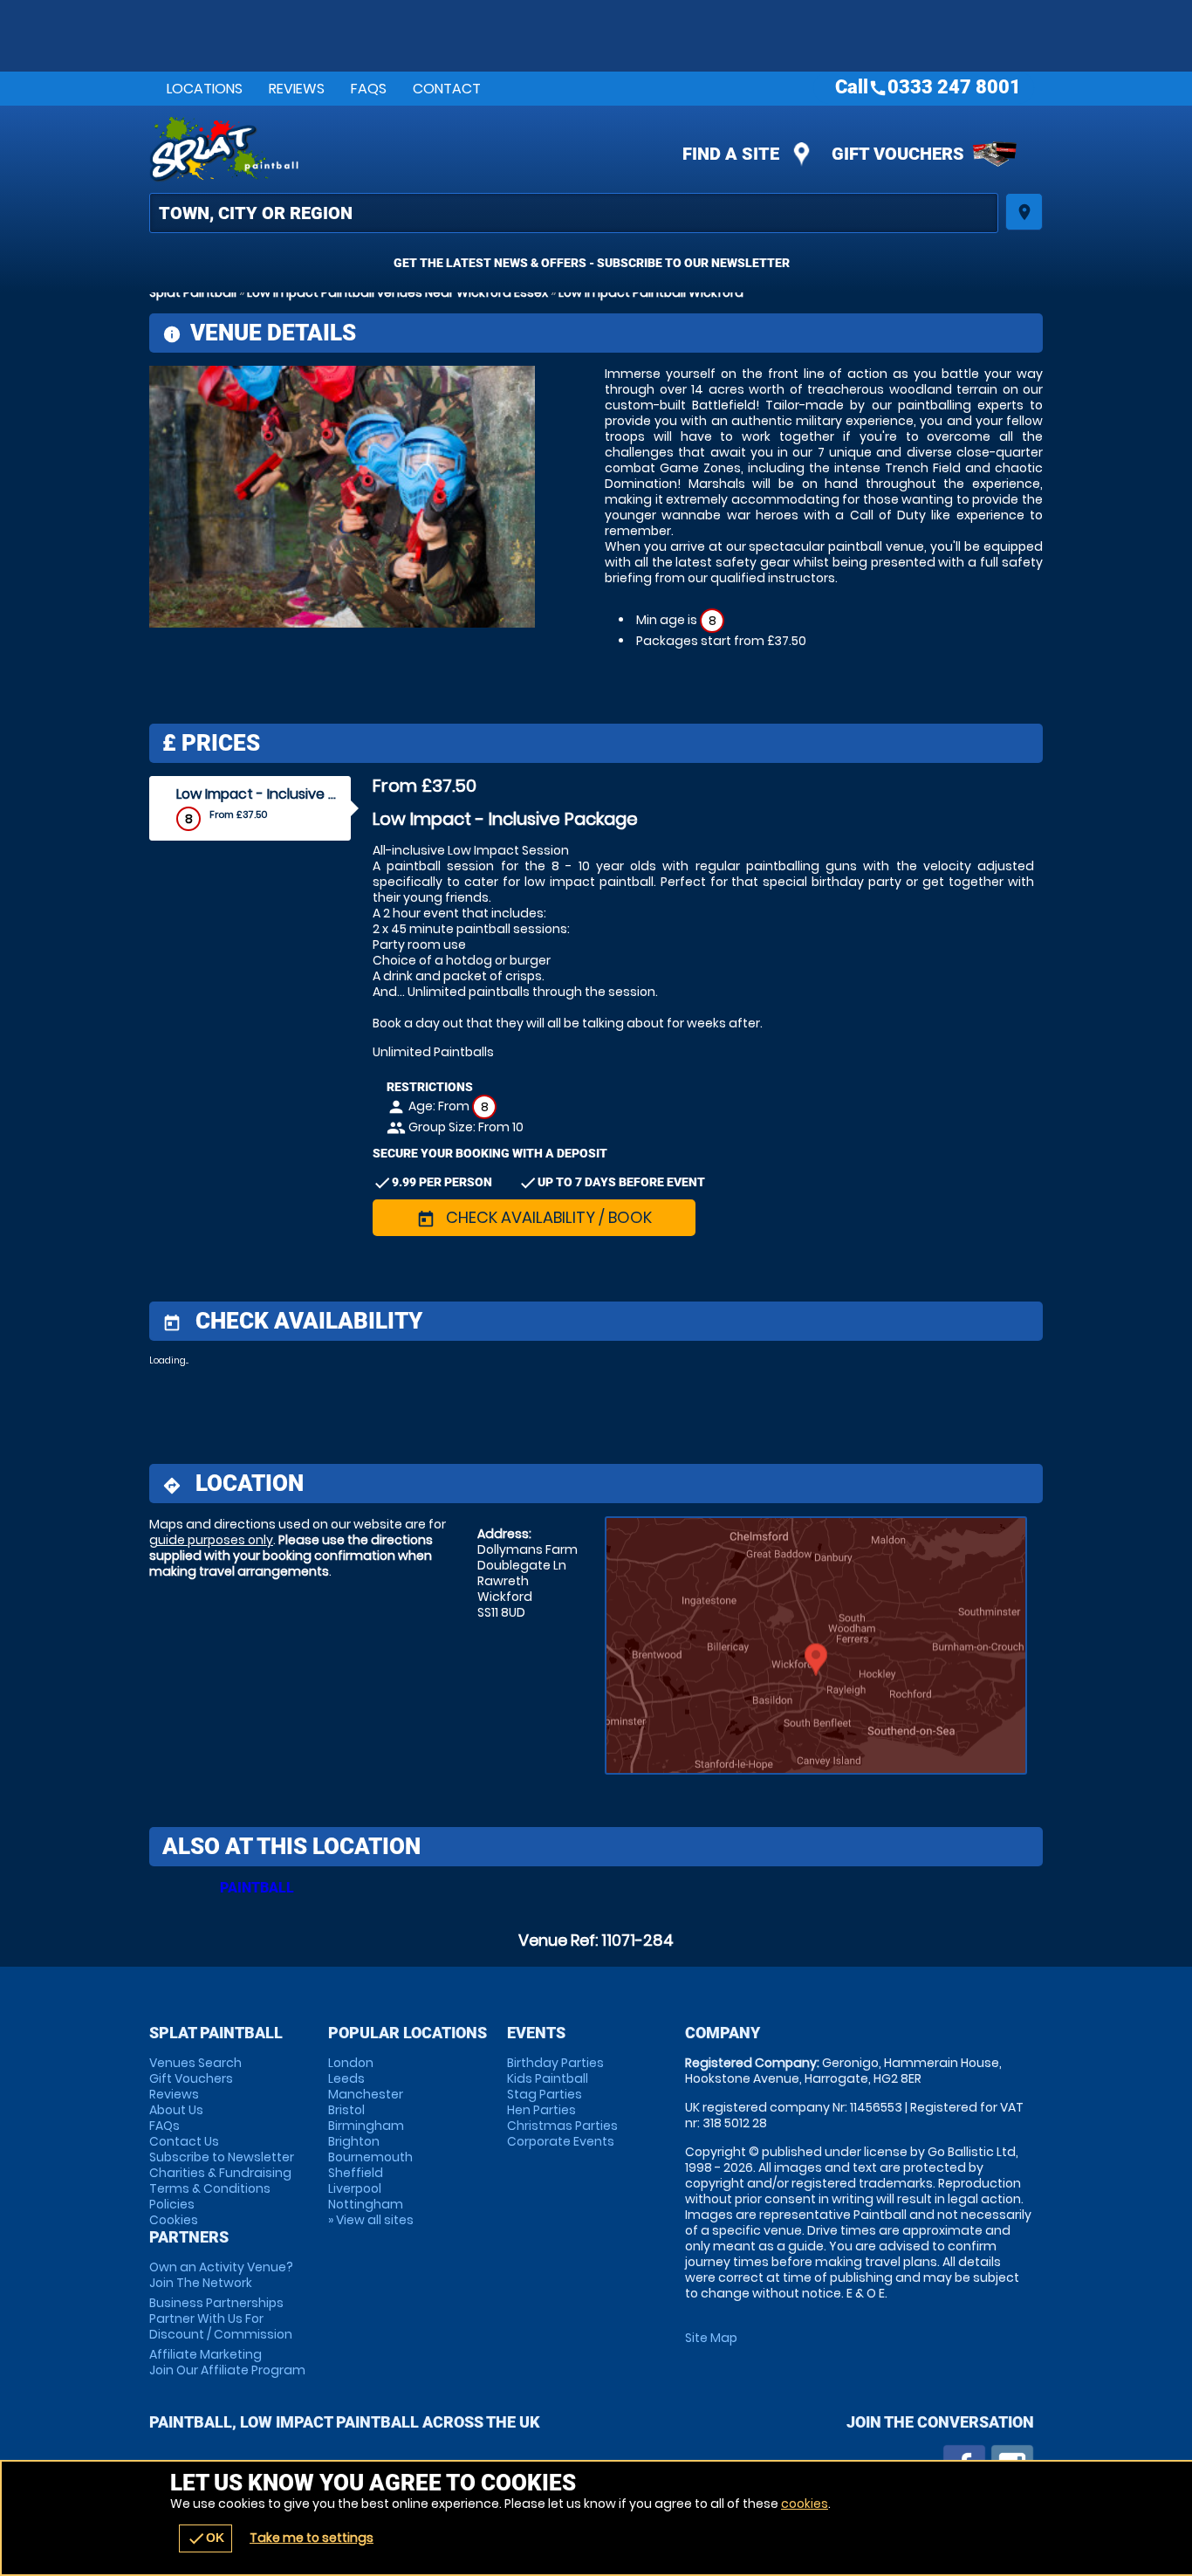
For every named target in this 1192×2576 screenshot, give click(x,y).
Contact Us (184, 2141)
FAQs (369, 89)
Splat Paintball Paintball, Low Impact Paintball (440, 149)
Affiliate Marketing (227, 2362)
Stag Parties (545, 2094)
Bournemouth (370, 2157)
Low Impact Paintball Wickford (651, 292)
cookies (805, 2504)
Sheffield (356, 2173)
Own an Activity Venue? (221, 2275)
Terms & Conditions (210, 2188)
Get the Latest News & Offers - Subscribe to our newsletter (592, 263)
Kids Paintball (548, 2078)
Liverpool (355, 2188)
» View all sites (371, 2220)
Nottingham (366, 2204)
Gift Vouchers (898, 154)
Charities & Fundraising (220, 2173)
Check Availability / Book (534, 1217)
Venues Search (195, 2063)
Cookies (174, 2220)
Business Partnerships (221, 2318)
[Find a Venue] (574, 213)
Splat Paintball (193, 292)
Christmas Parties (562, 2126)
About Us (176, 2110)
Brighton (354, 2141)
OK (206, 2538)
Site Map (711, 2338)
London (351, 2063)
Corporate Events (561, 2141)
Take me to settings (312, 2538)
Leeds (346, 2078)
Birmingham (366, 2126)
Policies (172, 2204)
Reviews (297, 89)
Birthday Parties (555, 2063)
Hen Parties (541, 2110)
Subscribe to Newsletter (222, 2157)
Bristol (346, 2110)
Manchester (366, 2094)
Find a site (731, 154)
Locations (205, 89)
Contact (447, 89)
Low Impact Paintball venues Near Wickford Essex (397, 292)
